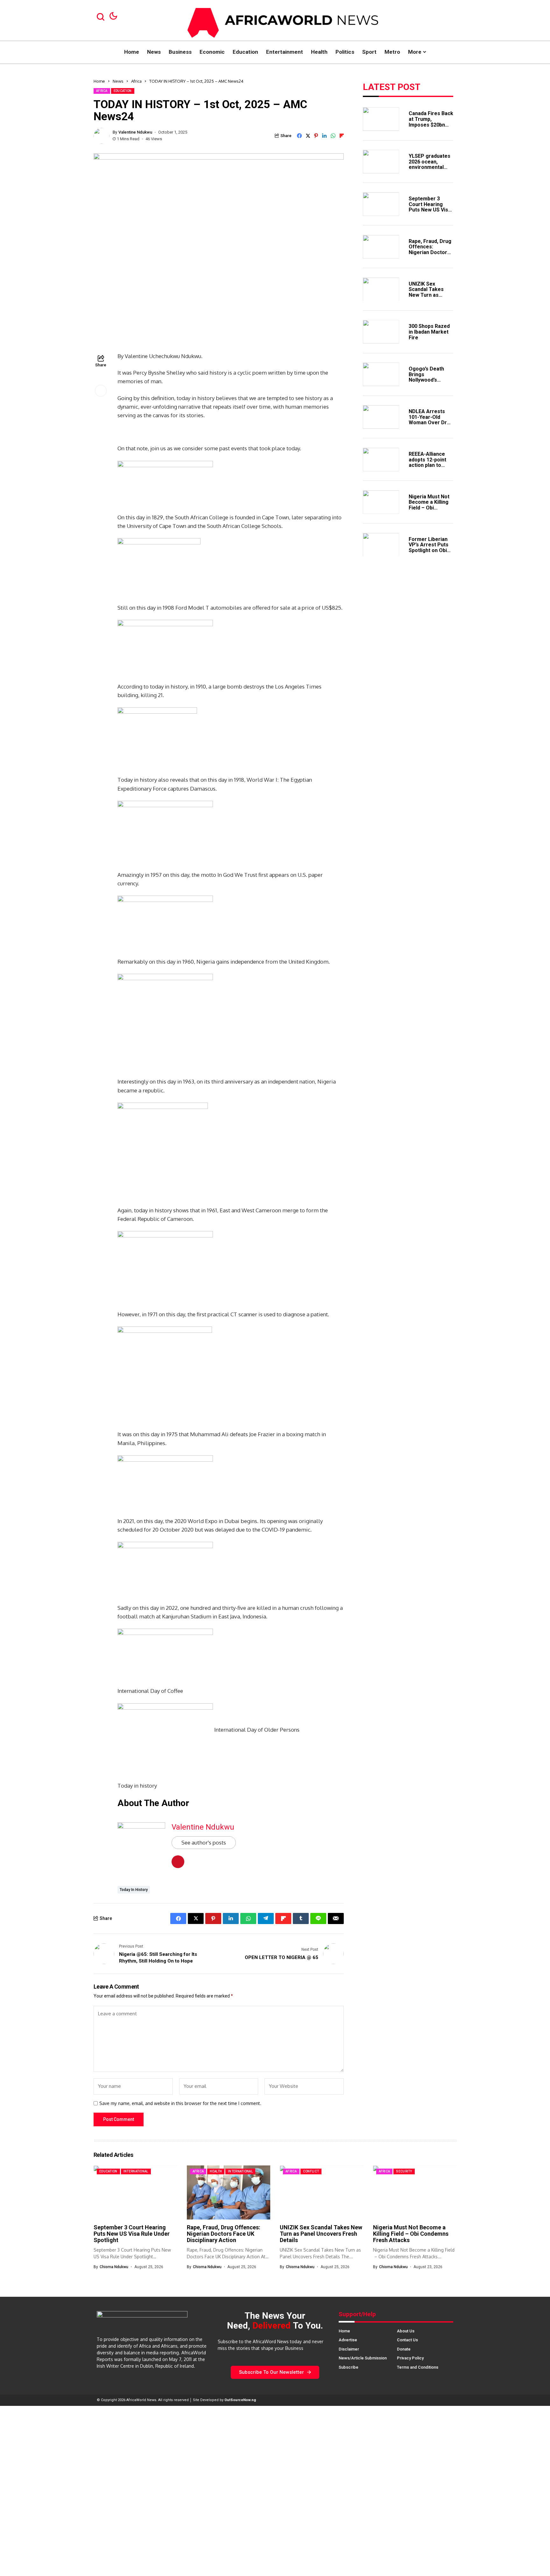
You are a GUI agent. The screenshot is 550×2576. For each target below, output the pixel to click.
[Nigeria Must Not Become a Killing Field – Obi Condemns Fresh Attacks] (381, 502)
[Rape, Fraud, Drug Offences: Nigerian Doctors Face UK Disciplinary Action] (381, 247)
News (118, 81)
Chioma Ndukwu (114, 2267)
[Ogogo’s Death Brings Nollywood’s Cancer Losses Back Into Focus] (381, 374)
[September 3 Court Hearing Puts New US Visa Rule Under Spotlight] (381, 204)
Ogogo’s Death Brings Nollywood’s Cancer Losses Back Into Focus (428, 380)
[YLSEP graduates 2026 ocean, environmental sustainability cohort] (381, 162)
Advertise (348, 2340)
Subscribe (349, 2367)
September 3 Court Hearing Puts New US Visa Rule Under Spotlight (430, 209)
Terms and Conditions (418, 2367)
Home (99, 81)
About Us (406, 2331)
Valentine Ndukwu (135, 132)
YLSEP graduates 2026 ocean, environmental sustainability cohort (430, 167)
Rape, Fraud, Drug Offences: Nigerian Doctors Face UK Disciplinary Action (431, 252)
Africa (136, 81)
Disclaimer (349, 2349)
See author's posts (204, 1842)
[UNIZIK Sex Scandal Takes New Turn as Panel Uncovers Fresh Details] (381, 289)
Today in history (134, 1890)
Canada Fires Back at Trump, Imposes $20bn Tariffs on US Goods (431, 125)
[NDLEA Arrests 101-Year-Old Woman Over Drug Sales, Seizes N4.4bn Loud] (381, 417)
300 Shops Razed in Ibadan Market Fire (429, 332)
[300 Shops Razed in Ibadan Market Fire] (381, 332)
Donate (404, 2349)
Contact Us (407, 2340)
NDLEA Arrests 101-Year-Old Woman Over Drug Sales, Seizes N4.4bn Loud (431, 422)
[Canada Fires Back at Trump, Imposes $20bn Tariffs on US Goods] (381, 119)
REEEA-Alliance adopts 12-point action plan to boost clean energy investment (427, 468)
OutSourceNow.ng (240, 2400)
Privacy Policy (410, 2358)
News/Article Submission (363, 2358)
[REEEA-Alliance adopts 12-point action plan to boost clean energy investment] (381, 460)
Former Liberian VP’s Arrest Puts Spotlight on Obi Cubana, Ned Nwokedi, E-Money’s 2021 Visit (431, 553)
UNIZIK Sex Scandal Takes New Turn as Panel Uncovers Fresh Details (428, 295)
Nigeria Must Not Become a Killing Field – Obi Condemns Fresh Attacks (429, 507)
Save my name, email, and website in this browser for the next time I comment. (180, 2103)
